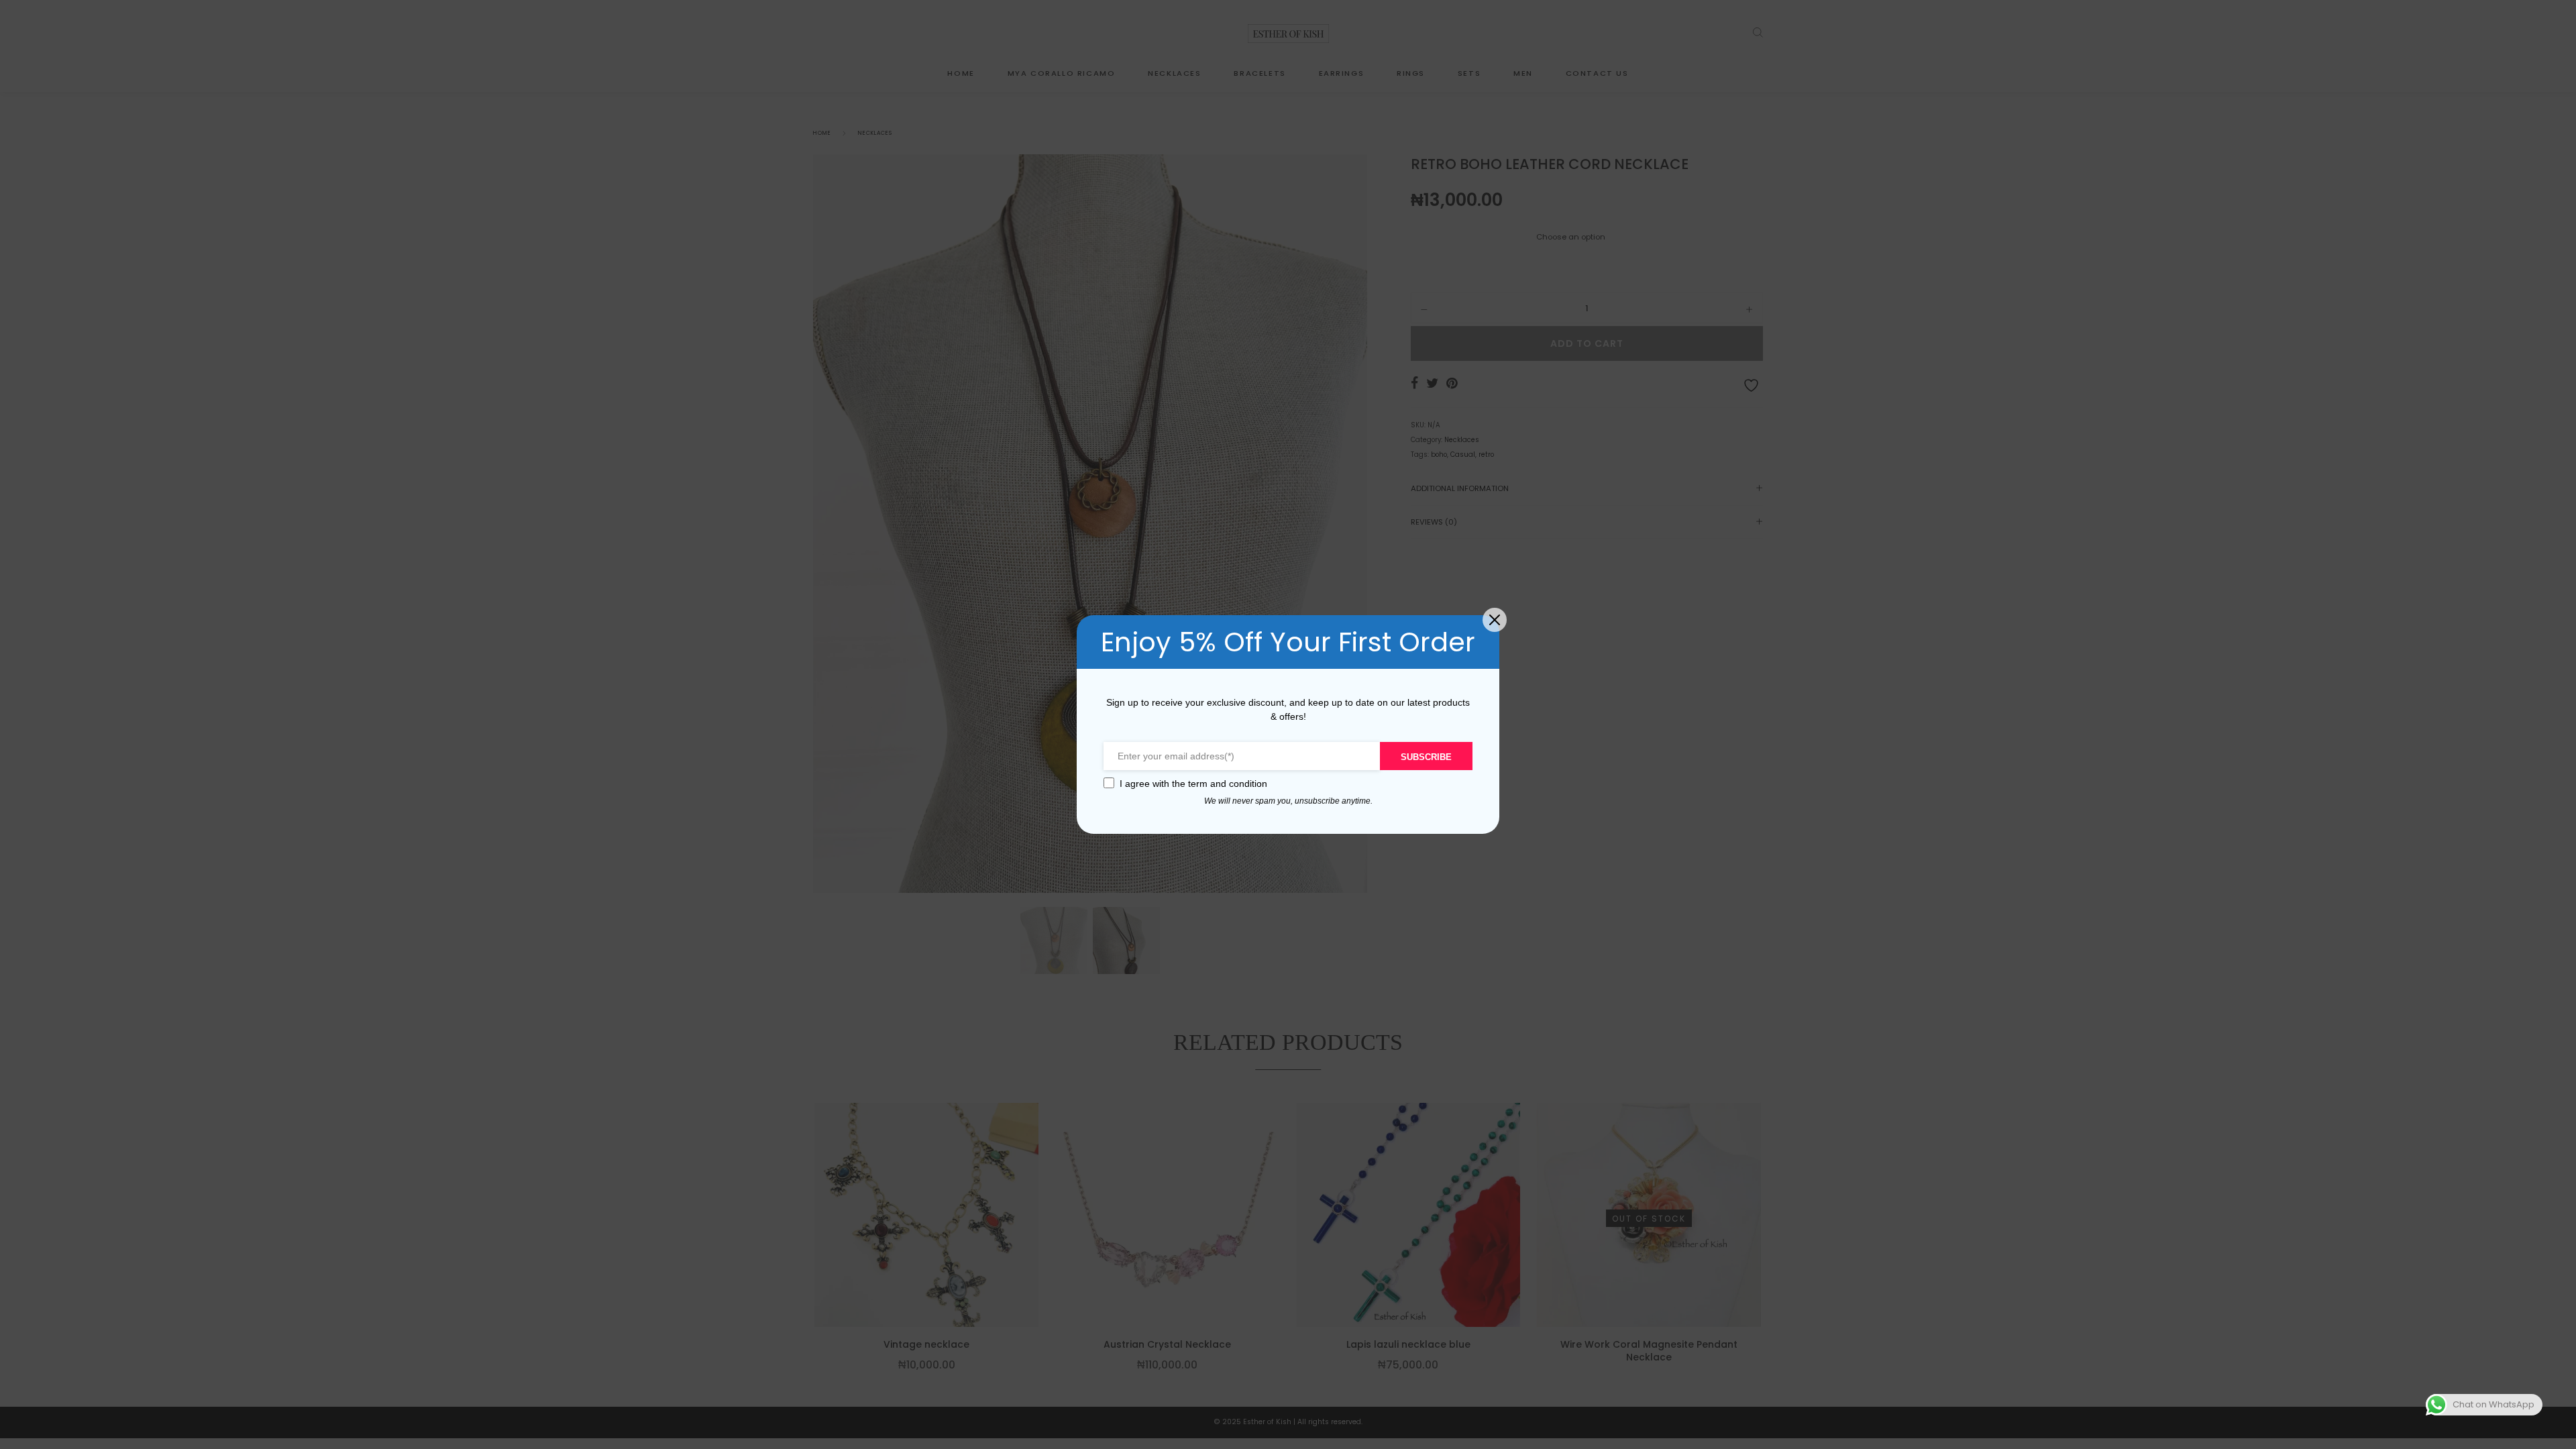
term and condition (1228, 784)
